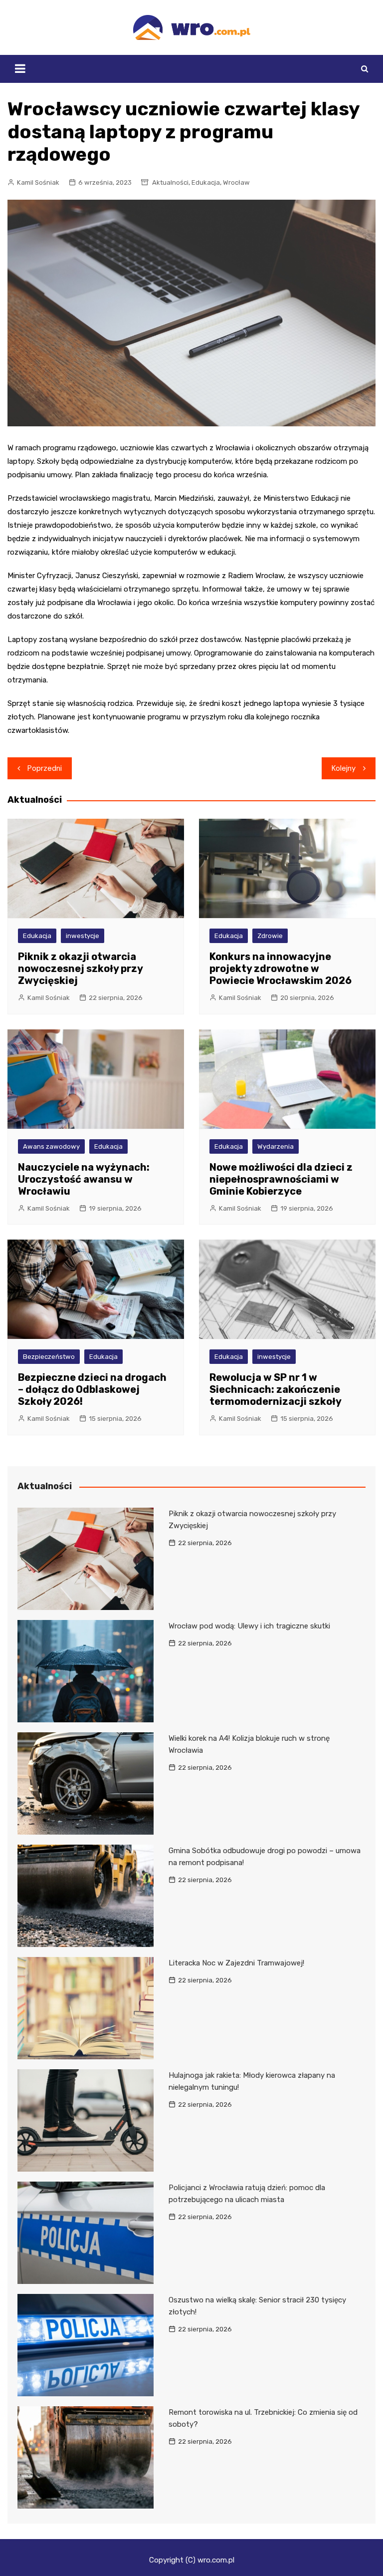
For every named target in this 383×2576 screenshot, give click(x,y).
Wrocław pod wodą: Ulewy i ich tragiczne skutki (249, 1626)
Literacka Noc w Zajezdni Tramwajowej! (236, 1963)
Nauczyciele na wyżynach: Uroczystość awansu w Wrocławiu (84, 1179)
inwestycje (83, 936)
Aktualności (170, 182)
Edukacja (206, 182)
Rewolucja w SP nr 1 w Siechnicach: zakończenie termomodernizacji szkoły (276, 1389)
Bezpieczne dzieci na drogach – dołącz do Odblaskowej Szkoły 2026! (92, 1389)
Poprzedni (45, 768)
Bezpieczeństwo (49, 1357)
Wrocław (236, 182)
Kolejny (344, 768)
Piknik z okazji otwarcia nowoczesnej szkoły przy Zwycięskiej (80, 968)
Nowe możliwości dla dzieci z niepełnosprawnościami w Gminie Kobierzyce (281, 1179)
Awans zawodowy (51, 1146)
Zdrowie (270, 936)
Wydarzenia (276, 1146)
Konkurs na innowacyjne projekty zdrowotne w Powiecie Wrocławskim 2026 (281, 968)
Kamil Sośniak (38, 182)
